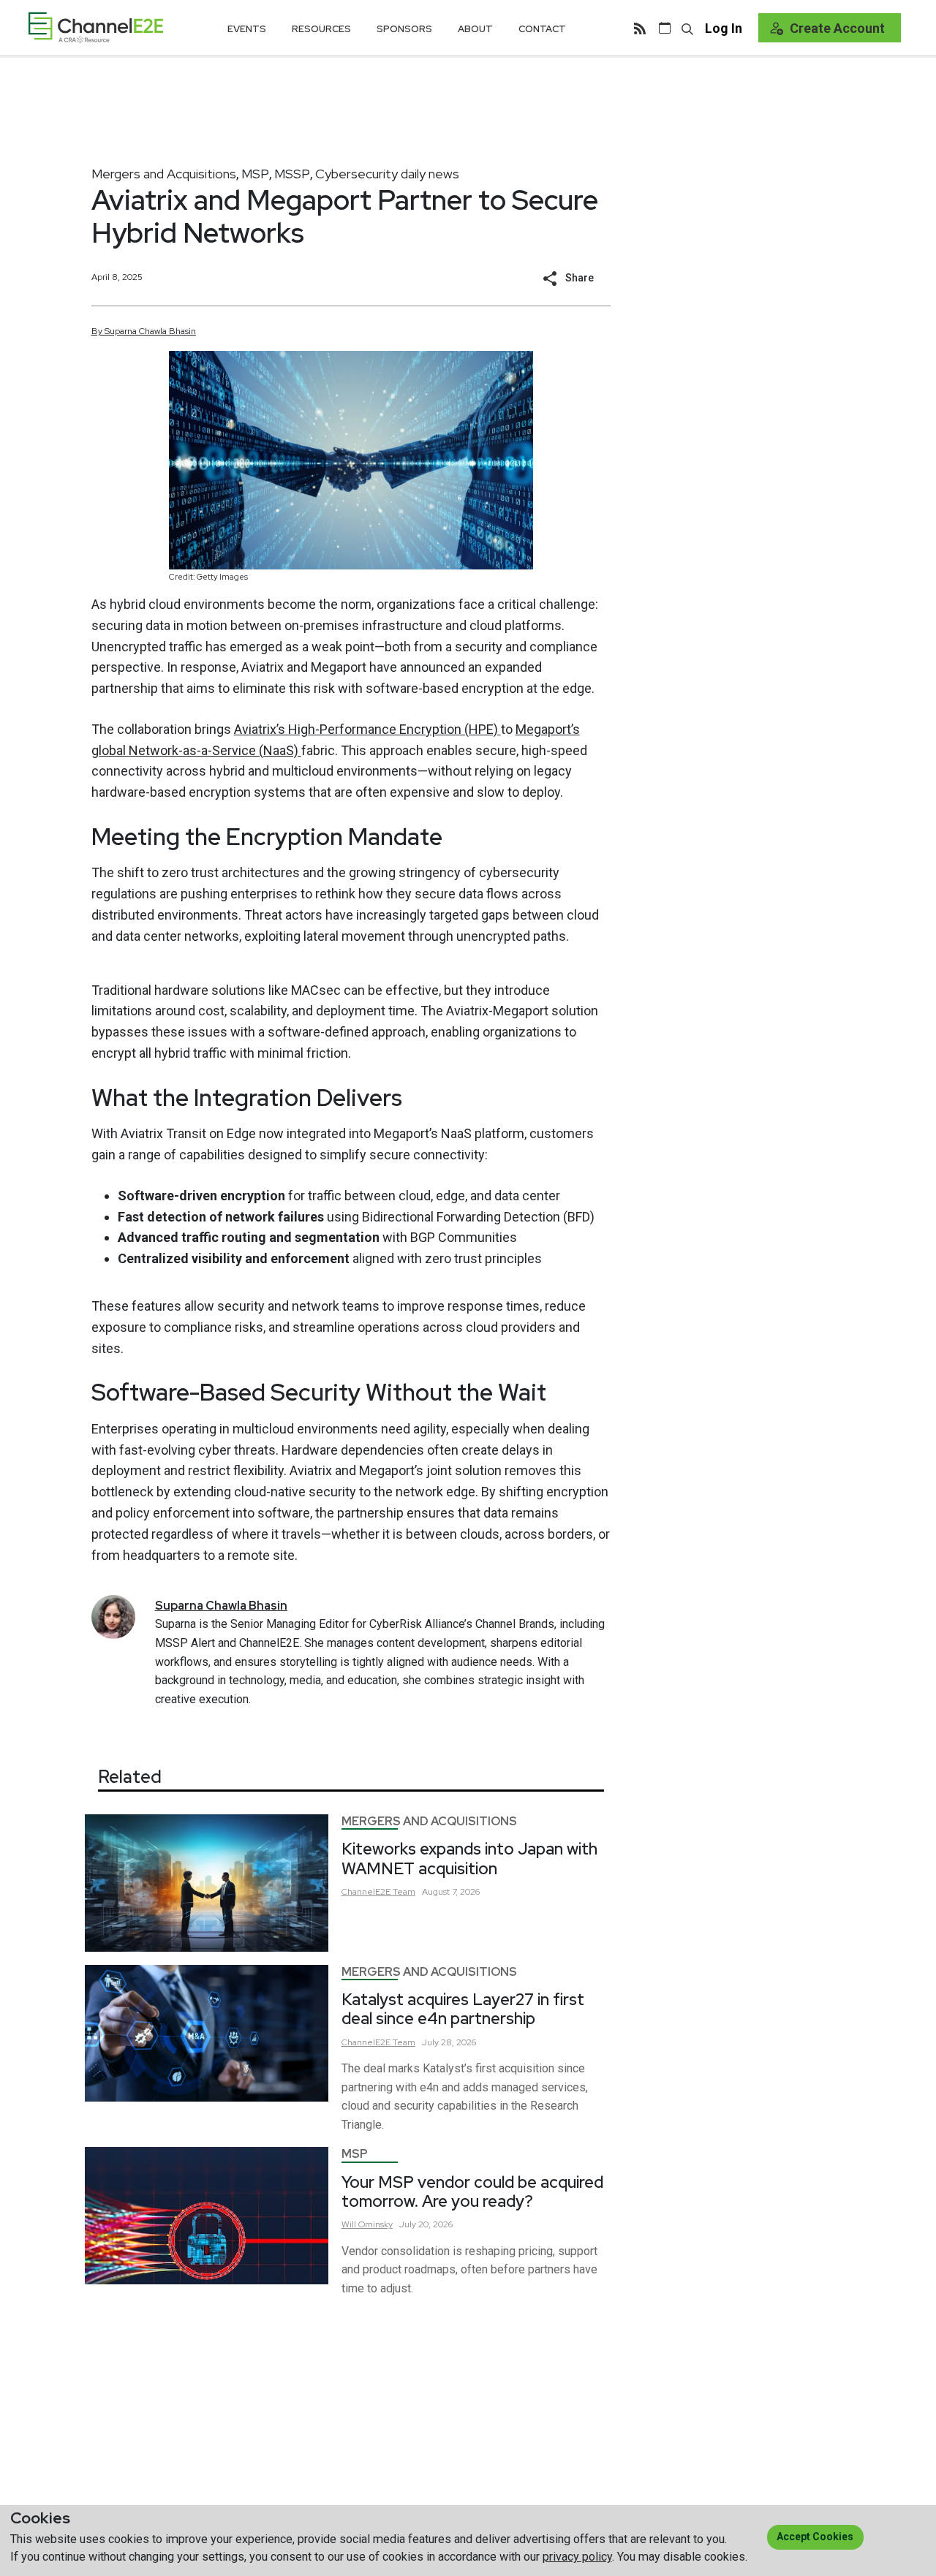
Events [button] (247, 29)
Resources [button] (321, 29)
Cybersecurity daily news (387, 174)
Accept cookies (815, 2537)
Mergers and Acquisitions (164, 174)
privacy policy (577, 2557)
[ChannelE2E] (96, 27)
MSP (255, 174)
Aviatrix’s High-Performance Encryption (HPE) (367, 729)
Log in (724, 28)
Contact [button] (542, 29)
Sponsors (404, 29)
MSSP (292, 174)
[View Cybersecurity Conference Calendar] (665, 28)
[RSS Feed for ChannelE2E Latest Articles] (640, 28)
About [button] (475, 29)
